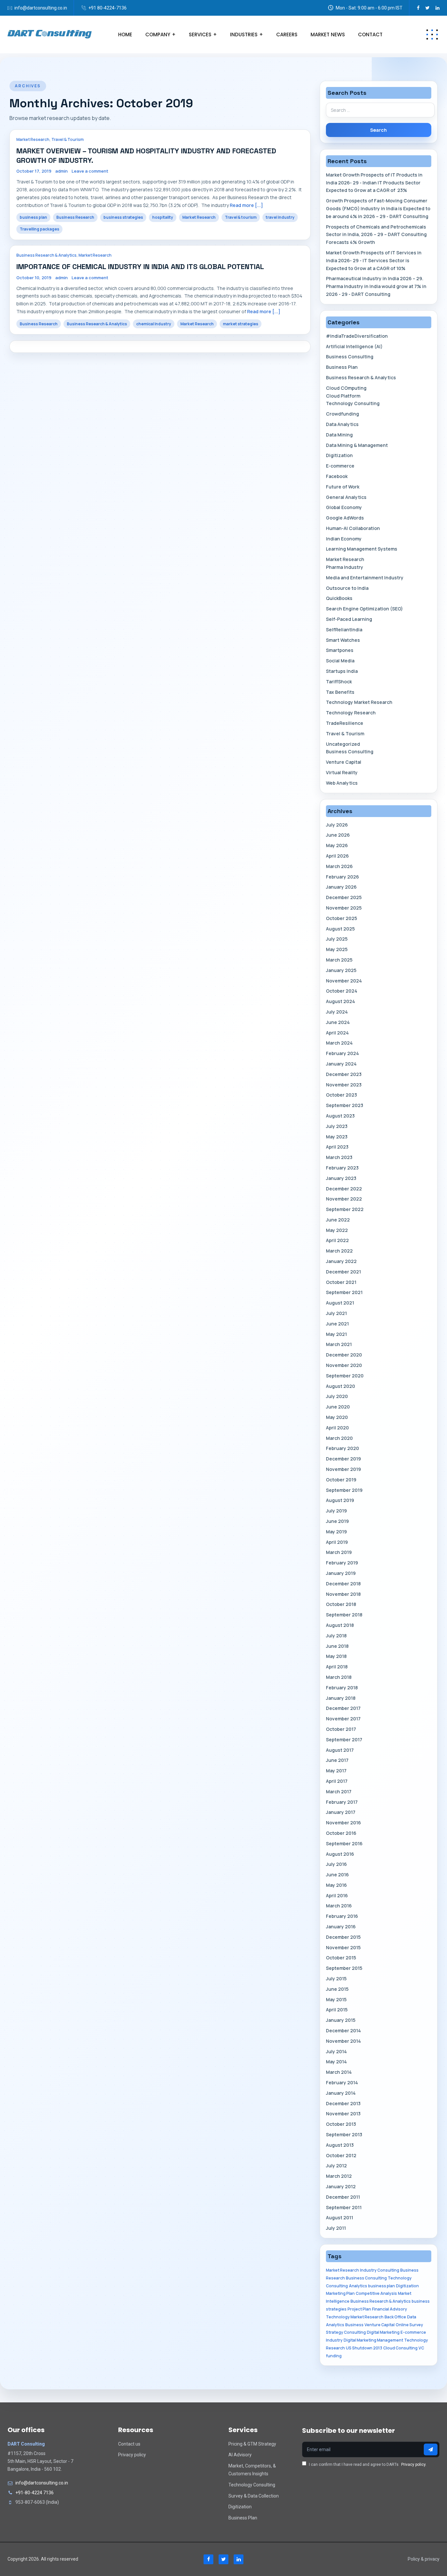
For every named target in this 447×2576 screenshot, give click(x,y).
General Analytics (346, 497)
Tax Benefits (340, 692)
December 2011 (343, 2197)
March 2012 (339, 2176)
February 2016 (342, 1916)
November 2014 (343, 2041)
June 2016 (337, 1875)
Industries (244, 34)
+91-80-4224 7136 (35, 2493)
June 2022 (338, 1220)
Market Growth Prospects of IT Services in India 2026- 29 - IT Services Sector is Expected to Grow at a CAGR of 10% (374, 260)
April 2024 (337, 1033)
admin (62, 171)
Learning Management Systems (362, 549)
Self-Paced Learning (349, 619)
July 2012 (336, 2166)
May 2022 (337, 1230)
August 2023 (340, 1116)
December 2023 (344, 1074)
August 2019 (340, 1500)
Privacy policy (132, 2455)
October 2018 (341, 1604)
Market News (328, 34)
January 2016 (341, 1927)
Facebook (337, 476)
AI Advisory (240, 2455)
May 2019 (336, 1532)
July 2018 (336, 1636)
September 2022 (345, 1209)
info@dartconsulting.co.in (41, 8)
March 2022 (339, 1251)
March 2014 (339, 2072)
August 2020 (340, 1386)
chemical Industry (154, 324)
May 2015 (336, 1999)
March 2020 (339, 1438)
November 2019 (343, 1469)
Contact (370, 34)
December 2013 (343, 2103)
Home (125, 34)
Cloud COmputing (346, 388)
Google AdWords (345, 518)
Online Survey (409, 2325)
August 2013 (340, 2145)
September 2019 (344, 1490)
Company (158, 34)
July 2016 (336, 1864)
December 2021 (343, 1272)
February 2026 (342, 877)
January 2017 (341, 1812)
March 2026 (339, 866)
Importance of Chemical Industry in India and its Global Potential (140, 266)
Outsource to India (347, 588)
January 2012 (341, 2186)
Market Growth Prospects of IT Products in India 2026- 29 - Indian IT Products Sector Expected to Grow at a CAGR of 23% (374, 183)
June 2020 (338, 1407)
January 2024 (341, 1064)
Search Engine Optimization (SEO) (364, 609)
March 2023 (339, 1157)
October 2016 (341, 1833)
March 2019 (339, 1552)
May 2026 (337, 845)
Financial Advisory (390, 2309)
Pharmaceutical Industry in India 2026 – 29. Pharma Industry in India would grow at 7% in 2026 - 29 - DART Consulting (376, 286)
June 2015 (337, 1989)
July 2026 (337, 825)
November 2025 (344, 908)
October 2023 (341, 1095)
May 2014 (336, 2062)
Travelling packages (39, 229)
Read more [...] (246, 205)
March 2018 (339, 1677)
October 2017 (341, 1729)
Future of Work (343, 487)
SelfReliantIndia (344, 630)
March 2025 (339, 960)
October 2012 (341, 2155)
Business (354, 2325)
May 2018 (336, 1656)
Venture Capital (344, 762)
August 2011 (340, 2218)
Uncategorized (343, 744)
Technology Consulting (353, 403)
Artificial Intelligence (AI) (354, 346)
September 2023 (345, 1105)
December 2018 (343, 1584)
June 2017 (337, 1760)
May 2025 (337, 949)
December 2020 (344, 1355)
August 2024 (340, 1001)
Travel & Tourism (68, 139)
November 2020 (344, 1365)
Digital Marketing (383, 2332)
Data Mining (339, 435)
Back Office (395, 2317)
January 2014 (341, 2093)
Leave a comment (90, 171)
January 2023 (341, 1178)
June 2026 (338, 835)
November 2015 (343, 1947)
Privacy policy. (414, 2465)
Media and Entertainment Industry (365, 578)
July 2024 (337, 1012)
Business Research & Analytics (46, 255)
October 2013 (341, 2124)
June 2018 (337, 1646)
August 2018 (340, 1625)
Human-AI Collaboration (353, 528)
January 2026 (341, 887)
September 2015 (344, 1968)
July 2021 (336, 1313)
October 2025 (341, 918)
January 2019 (341, 1573)
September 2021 (344, 1292)
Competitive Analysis (376, 2293)
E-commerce (340, 466)
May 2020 (337, 1417)
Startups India (342, 671)
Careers (287, 34)
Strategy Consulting (346, 2332)
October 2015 (341, 1958)
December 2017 (343, 1708)
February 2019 (342, 1563)
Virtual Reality (342, 772)
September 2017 (344, 1740)
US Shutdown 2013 (364, 2348)
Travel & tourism (241, 217)
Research (335, 2348)
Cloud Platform (343, 396)
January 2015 (341, 2020)
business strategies (123, 217)
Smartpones (340, 650)
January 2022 (341, 1261)
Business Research (75, 217)
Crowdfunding (342, 414)
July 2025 (337, 939)
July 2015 (336, 1979)
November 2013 (343, 2114)
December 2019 (343, 1459)
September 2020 (345, 1376)
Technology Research (351, 713)
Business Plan (342, 367)
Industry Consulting (380, 2270)
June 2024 (338, 1022)
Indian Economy (344, 539)
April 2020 (337, 1428)
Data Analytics (342, 424)
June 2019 (337, 1521)
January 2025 (341, 970)
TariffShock (339, 682)
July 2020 (337, 1396)
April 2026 (337, 856)
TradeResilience (345, 723)
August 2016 (340, 1854)
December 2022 (344, 1189)
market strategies (241, 324)
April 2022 (337, 1240)
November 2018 (343, 1594)
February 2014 (342, 2082)
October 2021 (341, 1282)
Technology (416, 2340)
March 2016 (339, 1906)
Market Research (33, 139)
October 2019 (341, 1480)
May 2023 (337, 1137)
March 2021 (339, 1344)
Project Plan (359, 2309)
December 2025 (344, 897)
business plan (33, 217)
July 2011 (336, 2228)
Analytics (358, 2286)
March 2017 (339, 1791)
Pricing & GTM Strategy (252, 2444)
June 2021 (337, 1324)
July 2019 (336, 1511)
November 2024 (344, 981)
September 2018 (344, 1615)
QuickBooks (339, 598)
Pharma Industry (345, 567)
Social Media (340, 661)
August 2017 (340, 1750)
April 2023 (337, 1147)
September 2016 (344, 1843)
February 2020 (342, 1448)
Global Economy (344, 507)
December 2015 (343, 1937)
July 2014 (336, 2051)
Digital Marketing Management (373, 2340)
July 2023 (337, 1126)
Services (200, 34)
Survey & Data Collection (254, 2496)
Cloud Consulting (400, 2348)
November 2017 (343, 1719)
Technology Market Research (359, 702)
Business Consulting (350, 357)
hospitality (163, 217)
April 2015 (337, 2010)
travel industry (280, 217)
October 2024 (342, 991)
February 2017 (342, 1802)
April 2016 (337, 1895)
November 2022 (344, 1199)
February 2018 (342, 1688)
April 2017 (337, 1781)
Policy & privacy (424, 2559)
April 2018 (337, 1667)
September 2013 (344, 2134)
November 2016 (343, 1823)
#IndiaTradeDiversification (357, 336)
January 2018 (341, 1698)
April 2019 (337, 1542)
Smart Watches (343, 640)
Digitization (339, 455)
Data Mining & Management (357, 445)
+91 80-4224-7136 (107, 8)
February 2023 (342, 1168)
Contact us (129, 2444)
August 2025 (340, 929)
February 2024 (342, 1053)
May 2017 (336, 1771)
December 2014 (343, 2030)
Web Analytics (342, 783)
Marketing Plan (340, 2293)
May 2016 (336, 1885)
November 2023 (344, 1085)
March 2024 (339, 1043)
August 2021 (340, 1303)
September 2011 (344, 2207)
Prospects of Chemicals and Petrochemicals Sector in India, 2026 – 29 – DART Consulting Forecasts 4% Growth (376, 235)
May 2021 (336, 1334)
